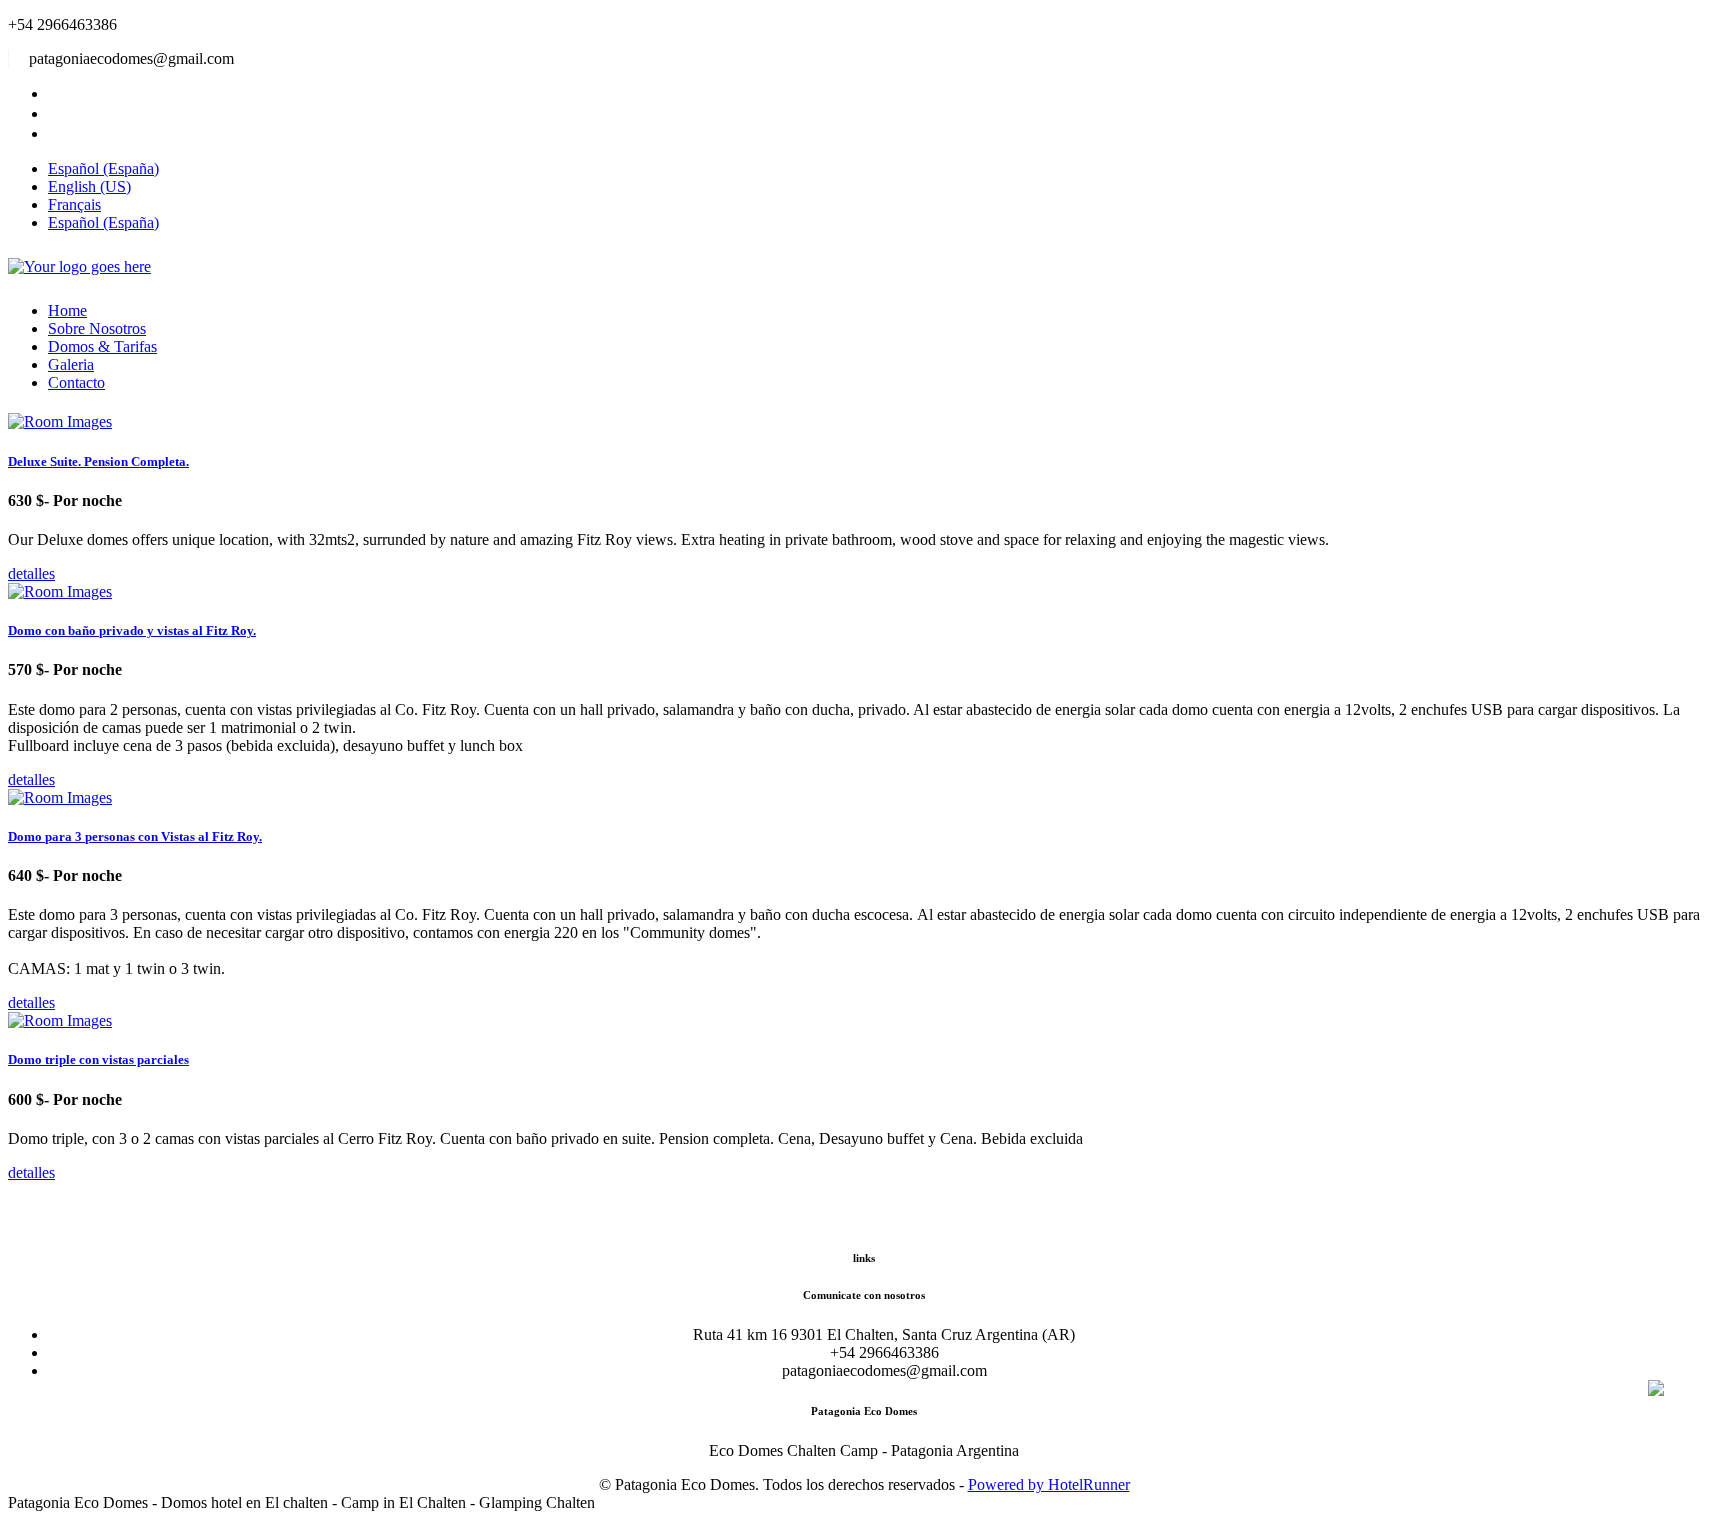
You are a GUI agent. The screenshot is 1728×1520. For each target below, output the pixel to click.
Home (67, 310)
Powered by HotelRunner (1049, 1484)
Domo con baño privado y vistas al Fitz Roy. (132, 630)
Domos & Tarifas (102, 346)
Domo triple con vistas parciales (98, 1059)
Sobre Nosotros (97, 328)
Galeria (71, 364)
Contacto (76, 382)
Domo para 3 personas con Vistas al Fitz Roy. (135, 836)
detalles (31, 573)
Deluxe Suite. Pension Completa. (98, 461)
